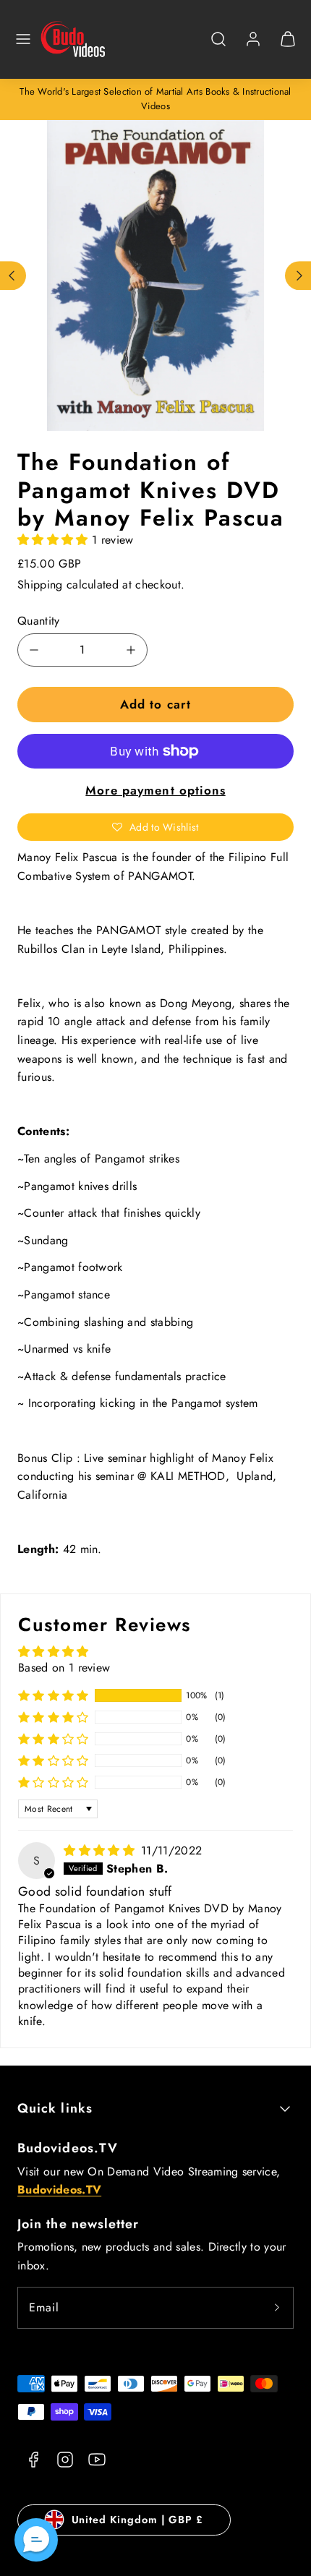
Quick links (55, 2108)
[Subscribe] (277, 2308)
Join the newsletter (78, 2224)
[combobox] (218, 47)
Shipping (40, 585)
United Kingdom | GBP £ (137, 2520)
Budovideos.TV (68, 2148)
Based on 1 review (64, 1668)
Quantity (39, 621)
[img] (101, 1850)
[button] (23, 39)
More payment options (155, 790)
